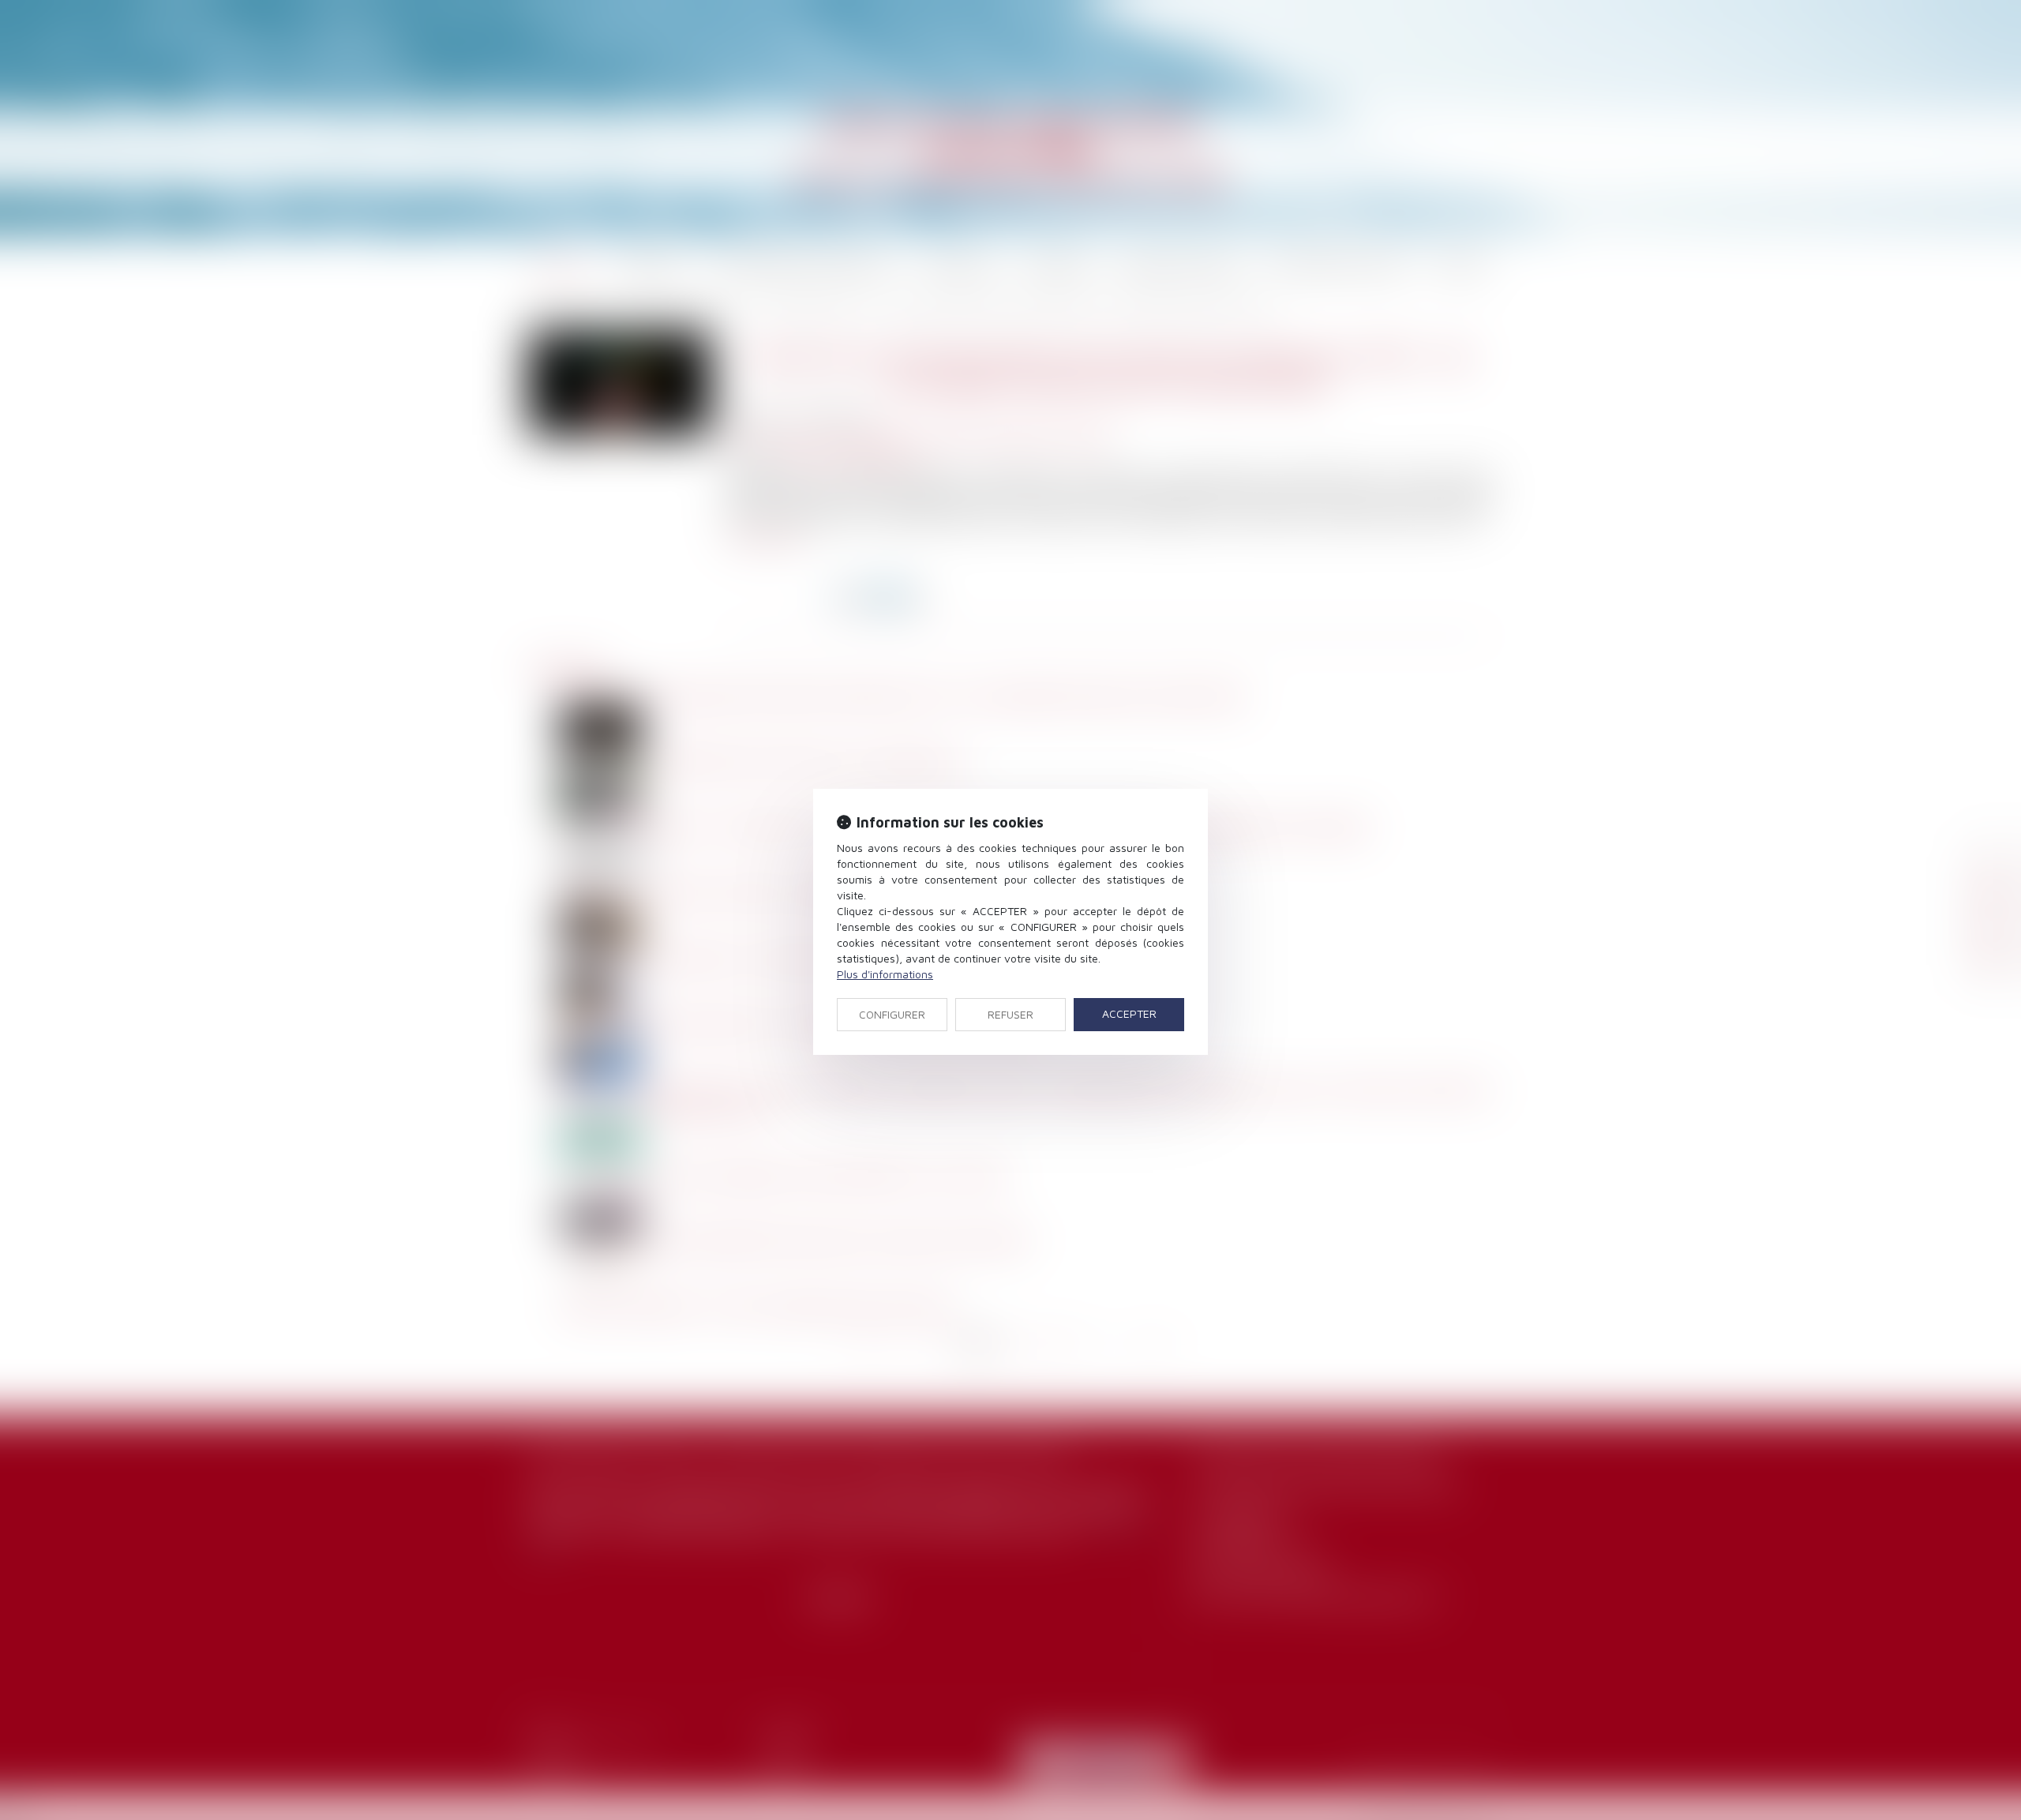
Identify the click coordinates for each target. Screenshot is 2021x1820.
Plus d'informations (885, 974)
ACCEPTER (1129, 1013)
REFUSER (1010, 1014)
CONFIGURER (892, 1014)
